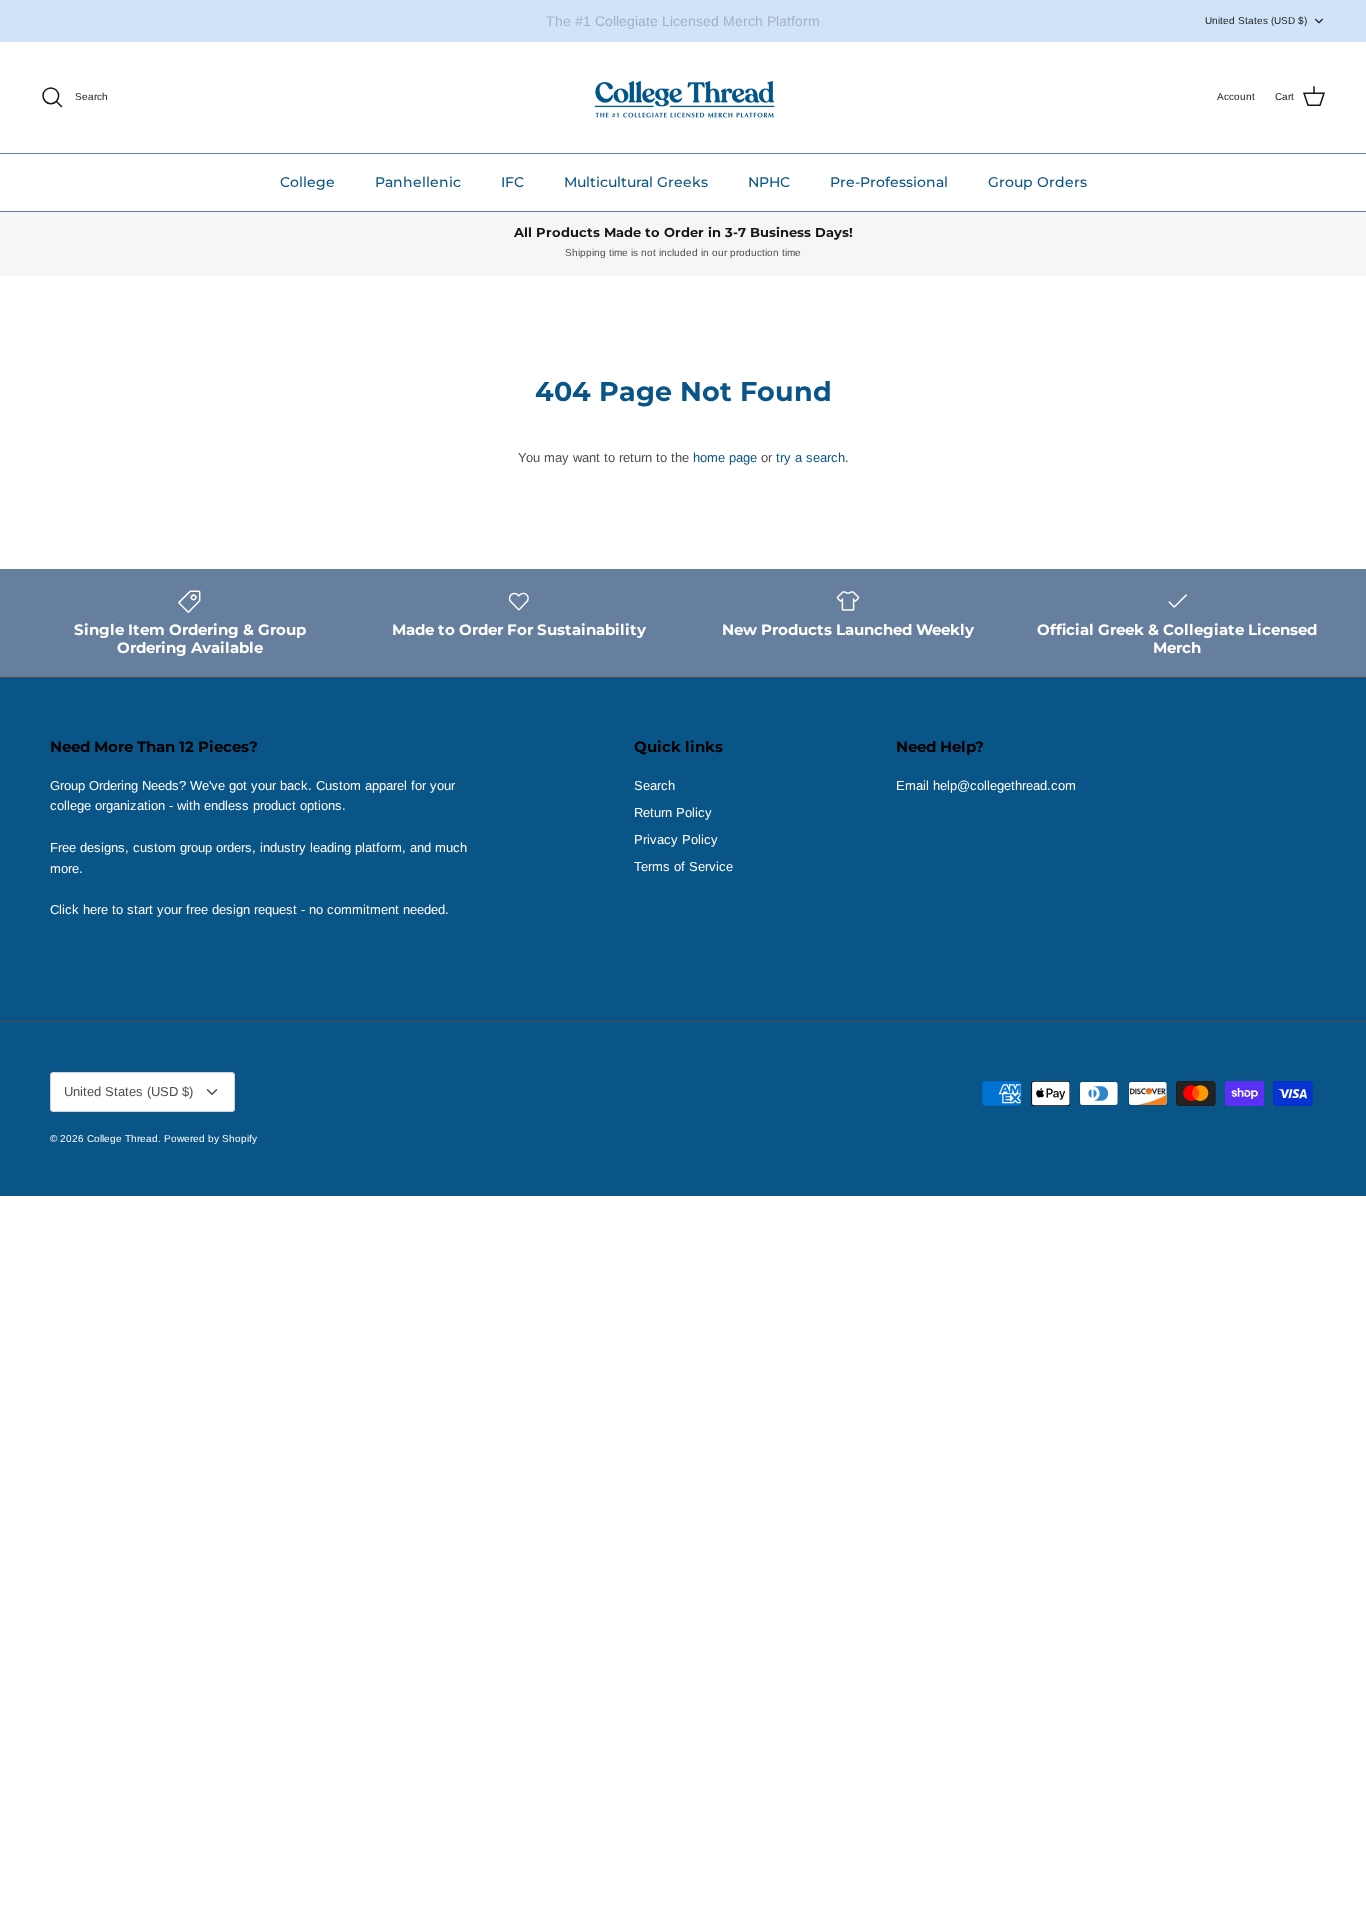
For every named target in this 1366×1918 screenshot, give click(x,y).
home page (725, 457)
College (307, 182)
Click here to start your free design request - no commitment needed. (249, 909)
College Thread (122, 1138)
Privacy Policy (676, 839)
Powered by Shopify (210, 1138)
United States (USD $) (1256, 20)
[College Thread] (683, 97)
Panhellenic (418, 182)
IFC (512, 182)
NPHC (769, 182)
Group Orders (1037, 182)
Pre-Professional (889, 182)
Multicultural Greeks (636, 182)
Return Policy (673, 812)
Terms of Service (683, 866)
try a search (810, 457)
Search (654, 785)
